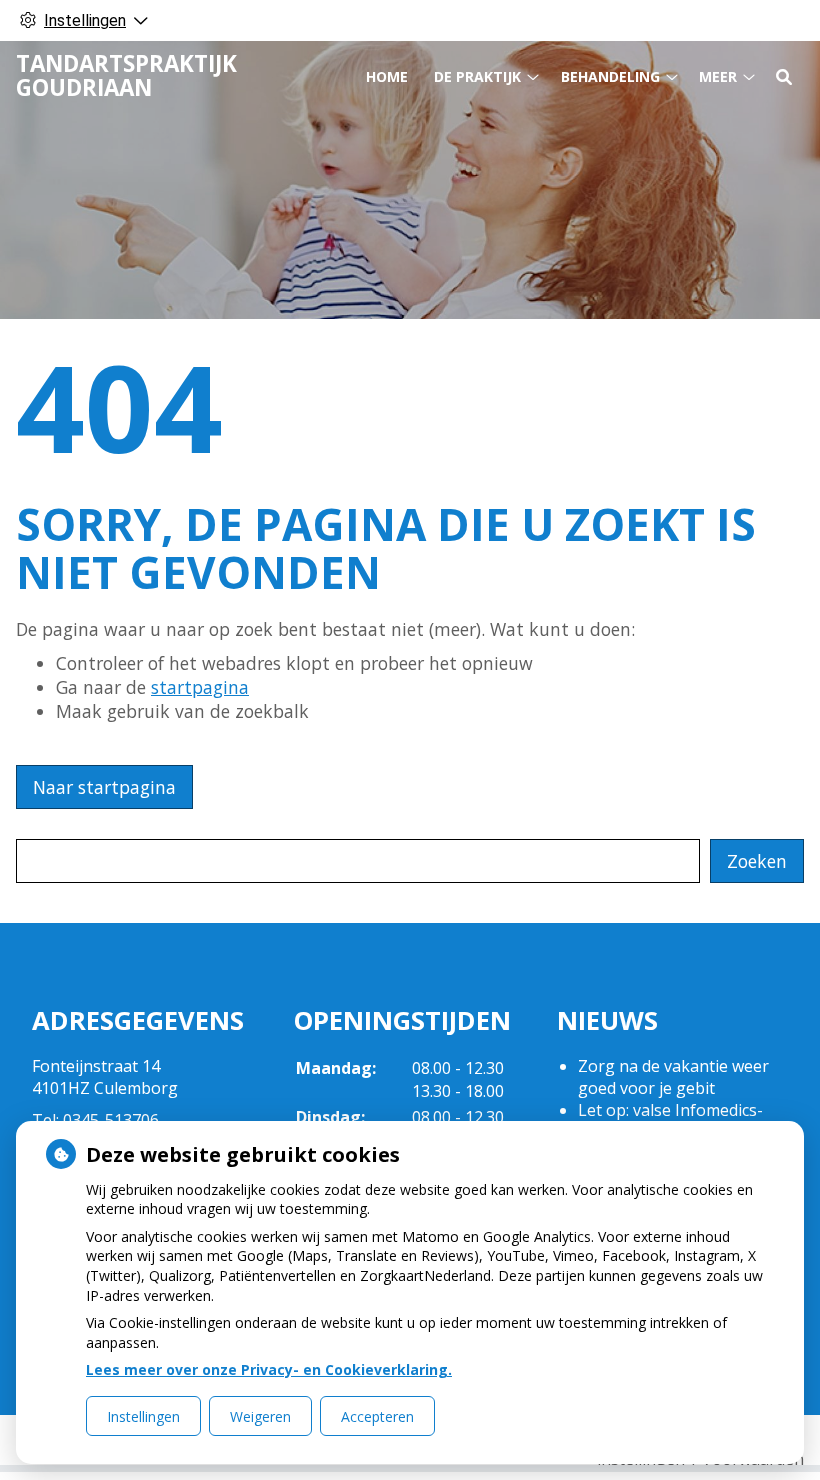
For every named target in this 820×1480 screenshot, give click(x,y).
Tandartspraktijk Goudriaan (126, 75)
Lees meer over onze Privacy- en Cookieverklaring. (269, 1369)
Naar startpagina (104, 787)
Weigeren (260, 1416)
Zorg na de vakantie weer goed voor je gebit (673, 1077)
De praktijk (477, 76)
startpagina (200, 687)
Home (387, 76)
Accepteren (377, 1416)
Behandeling (610, 76)
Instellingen (143, 1416)
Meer (718, 76)
